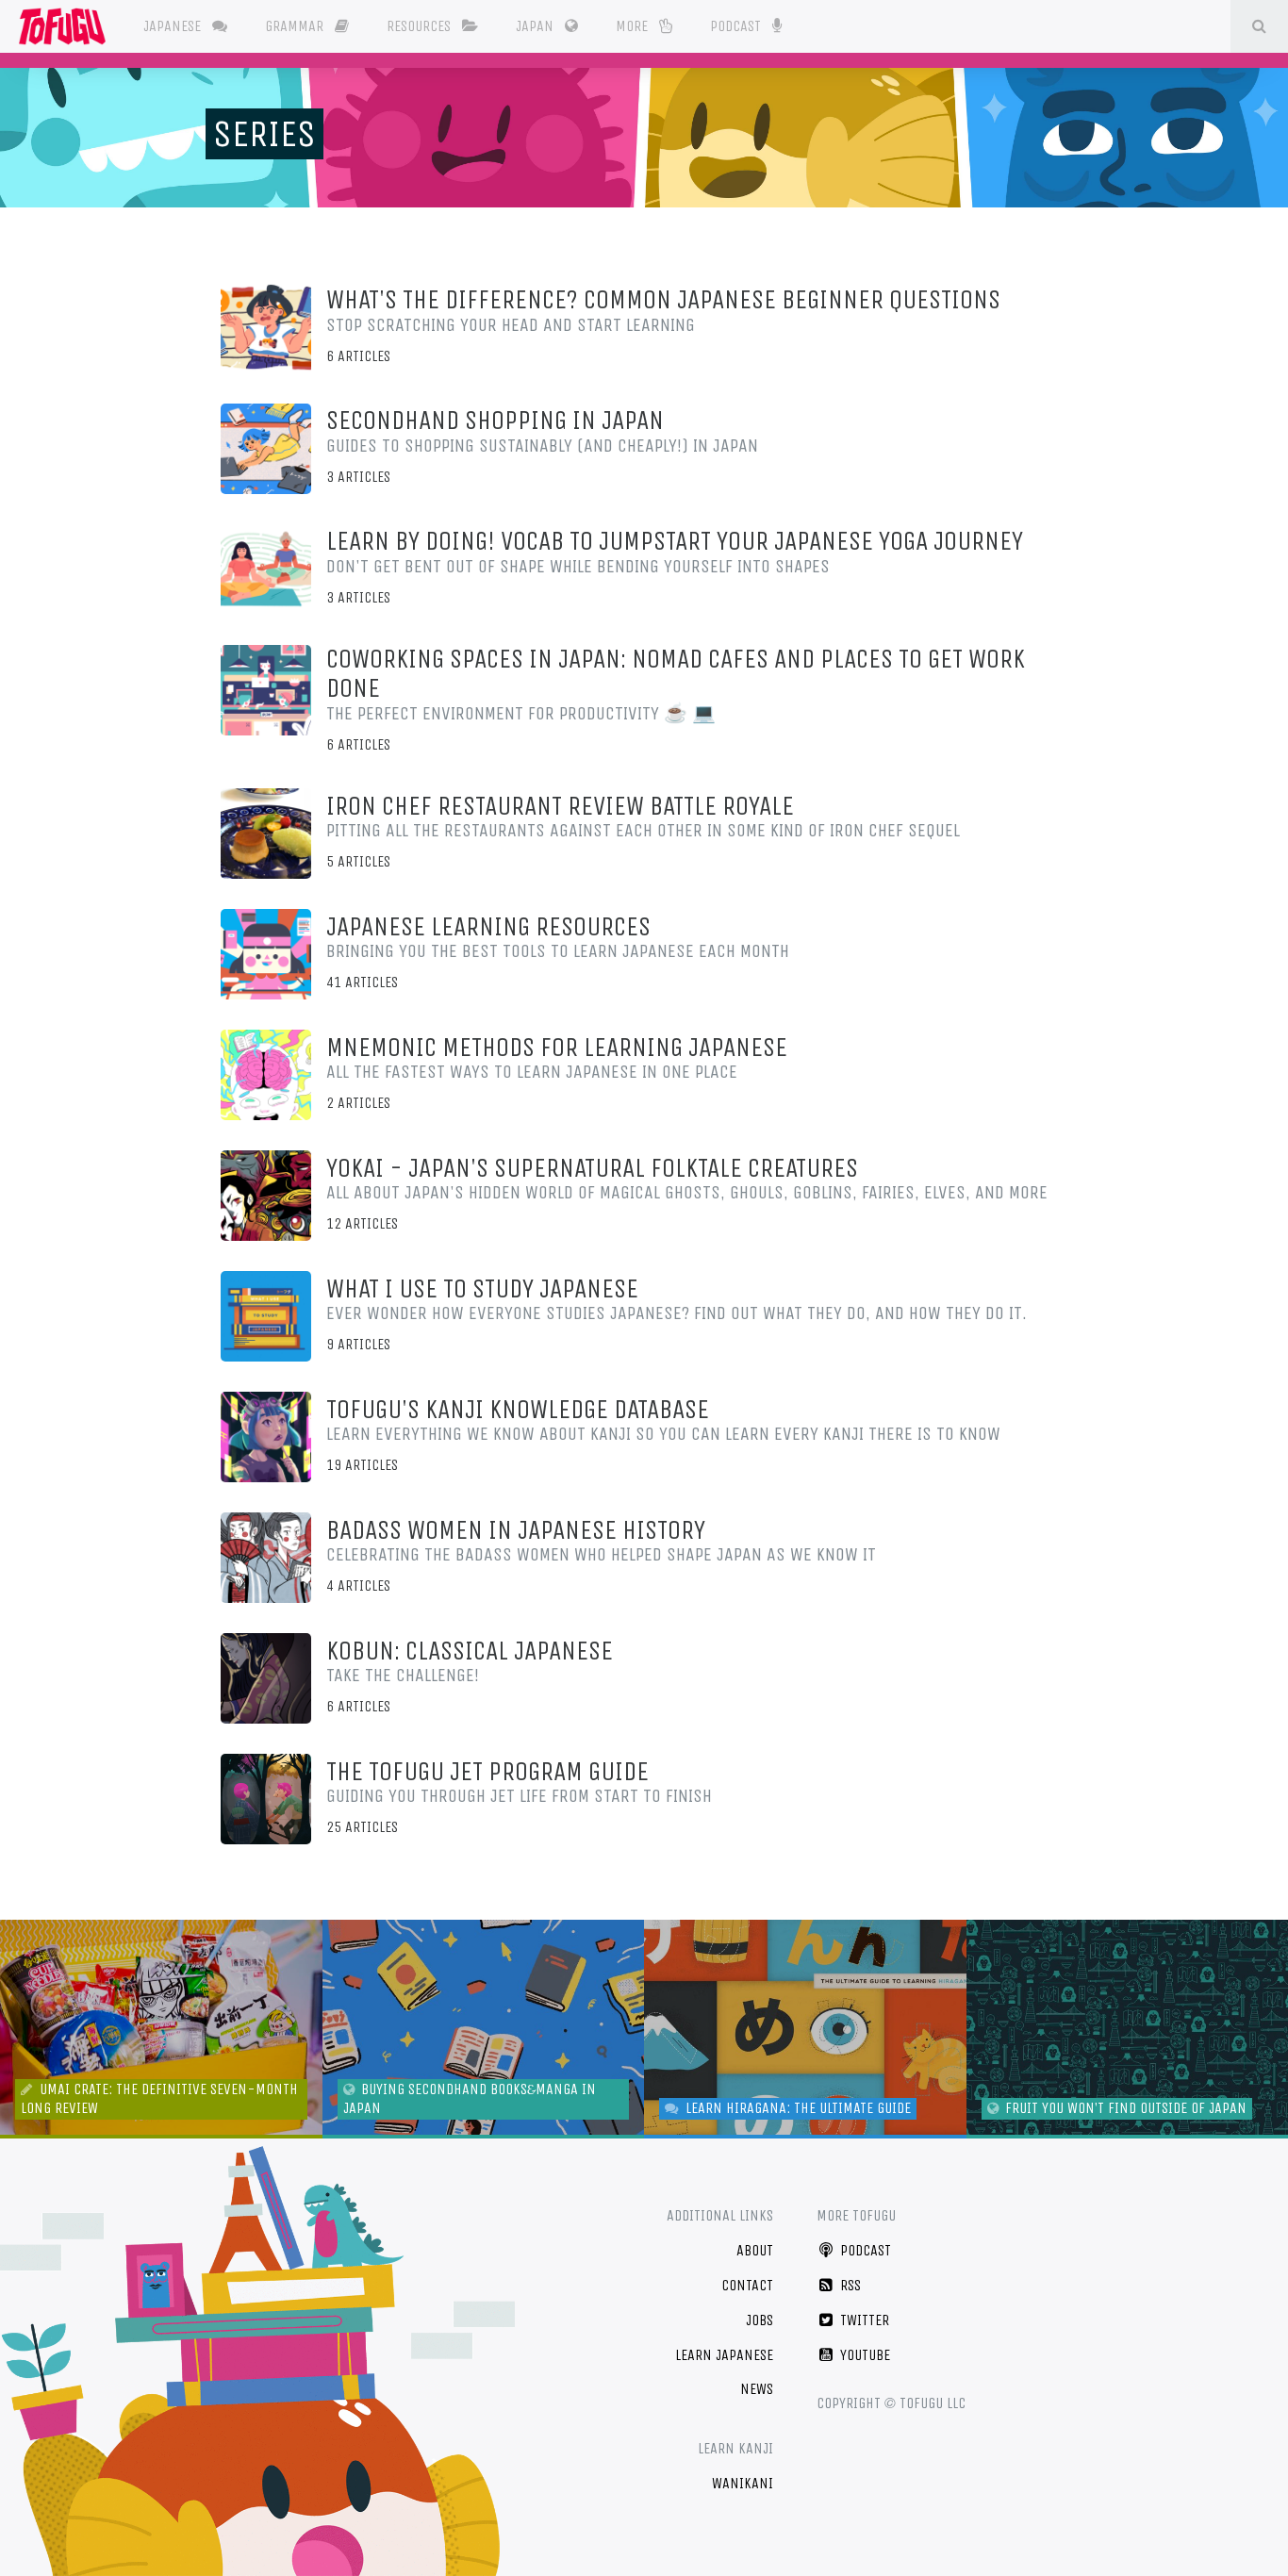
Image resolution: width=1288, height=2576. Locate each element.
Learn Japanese (724, 2355)
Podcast (737, 26)
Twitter (863, 2320)
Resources (421, 26)
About (755, 2250)
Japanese (174, 26)
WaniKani (743, 2483)
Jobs (760, 2320)
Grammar (296, 26)
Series (264, 134)
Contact (747, 2285)
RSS (849, 2285)
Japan (537, 26)
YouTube (863, 2355)
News (757, 2389)
